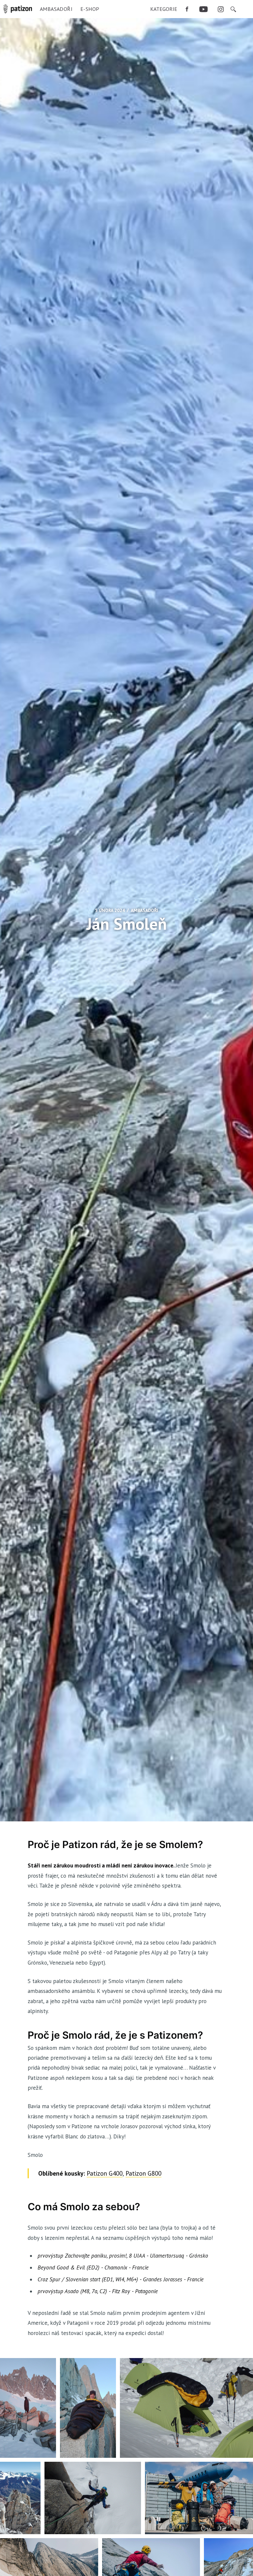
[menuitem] (164, 9)
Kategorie (164, 9)
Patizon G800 (143, 2173)
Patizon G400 (105, 2173)
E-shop (90, 9)
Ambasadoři (56, 9)
